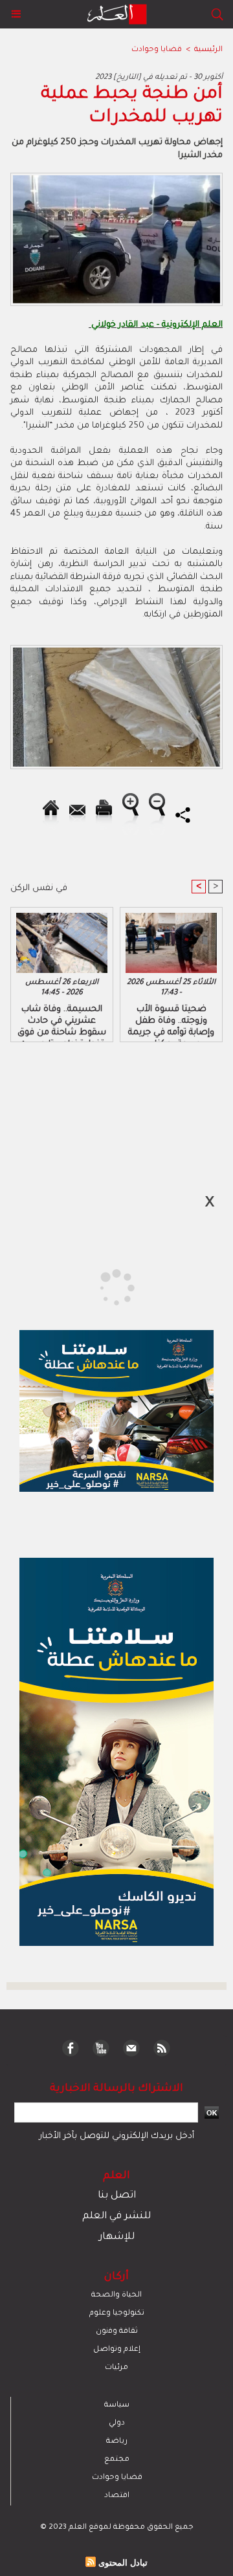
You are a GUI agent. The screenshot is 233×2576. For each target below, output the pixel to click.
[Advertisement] (109, 1287)
